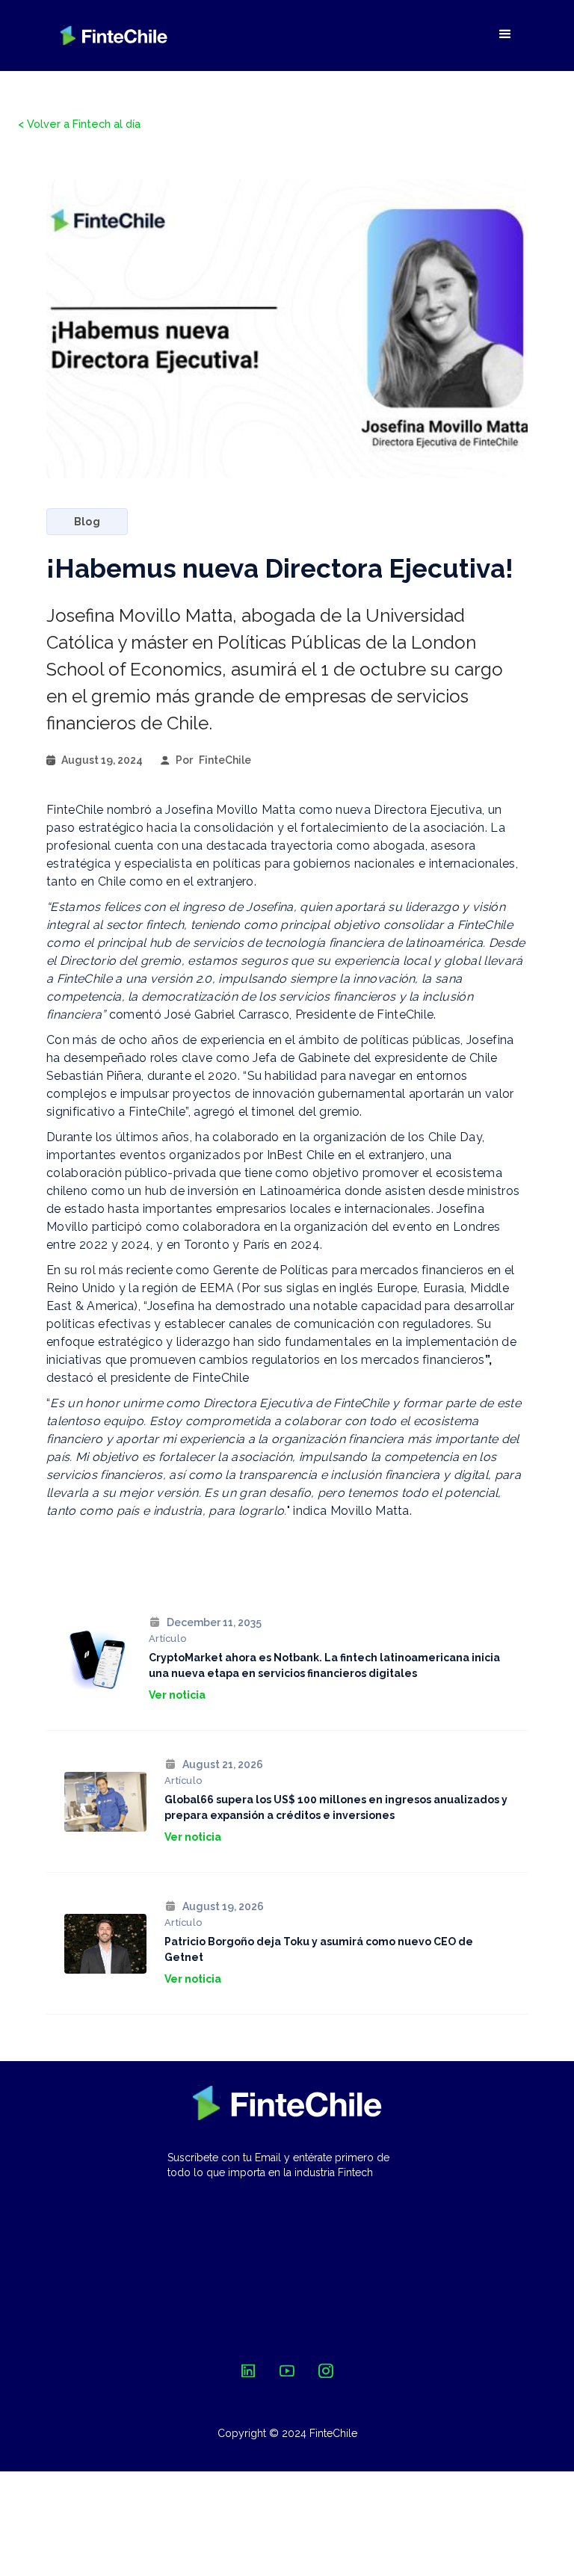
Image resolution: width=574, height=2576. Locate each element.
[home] (114, 35)
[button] (505, 34)
